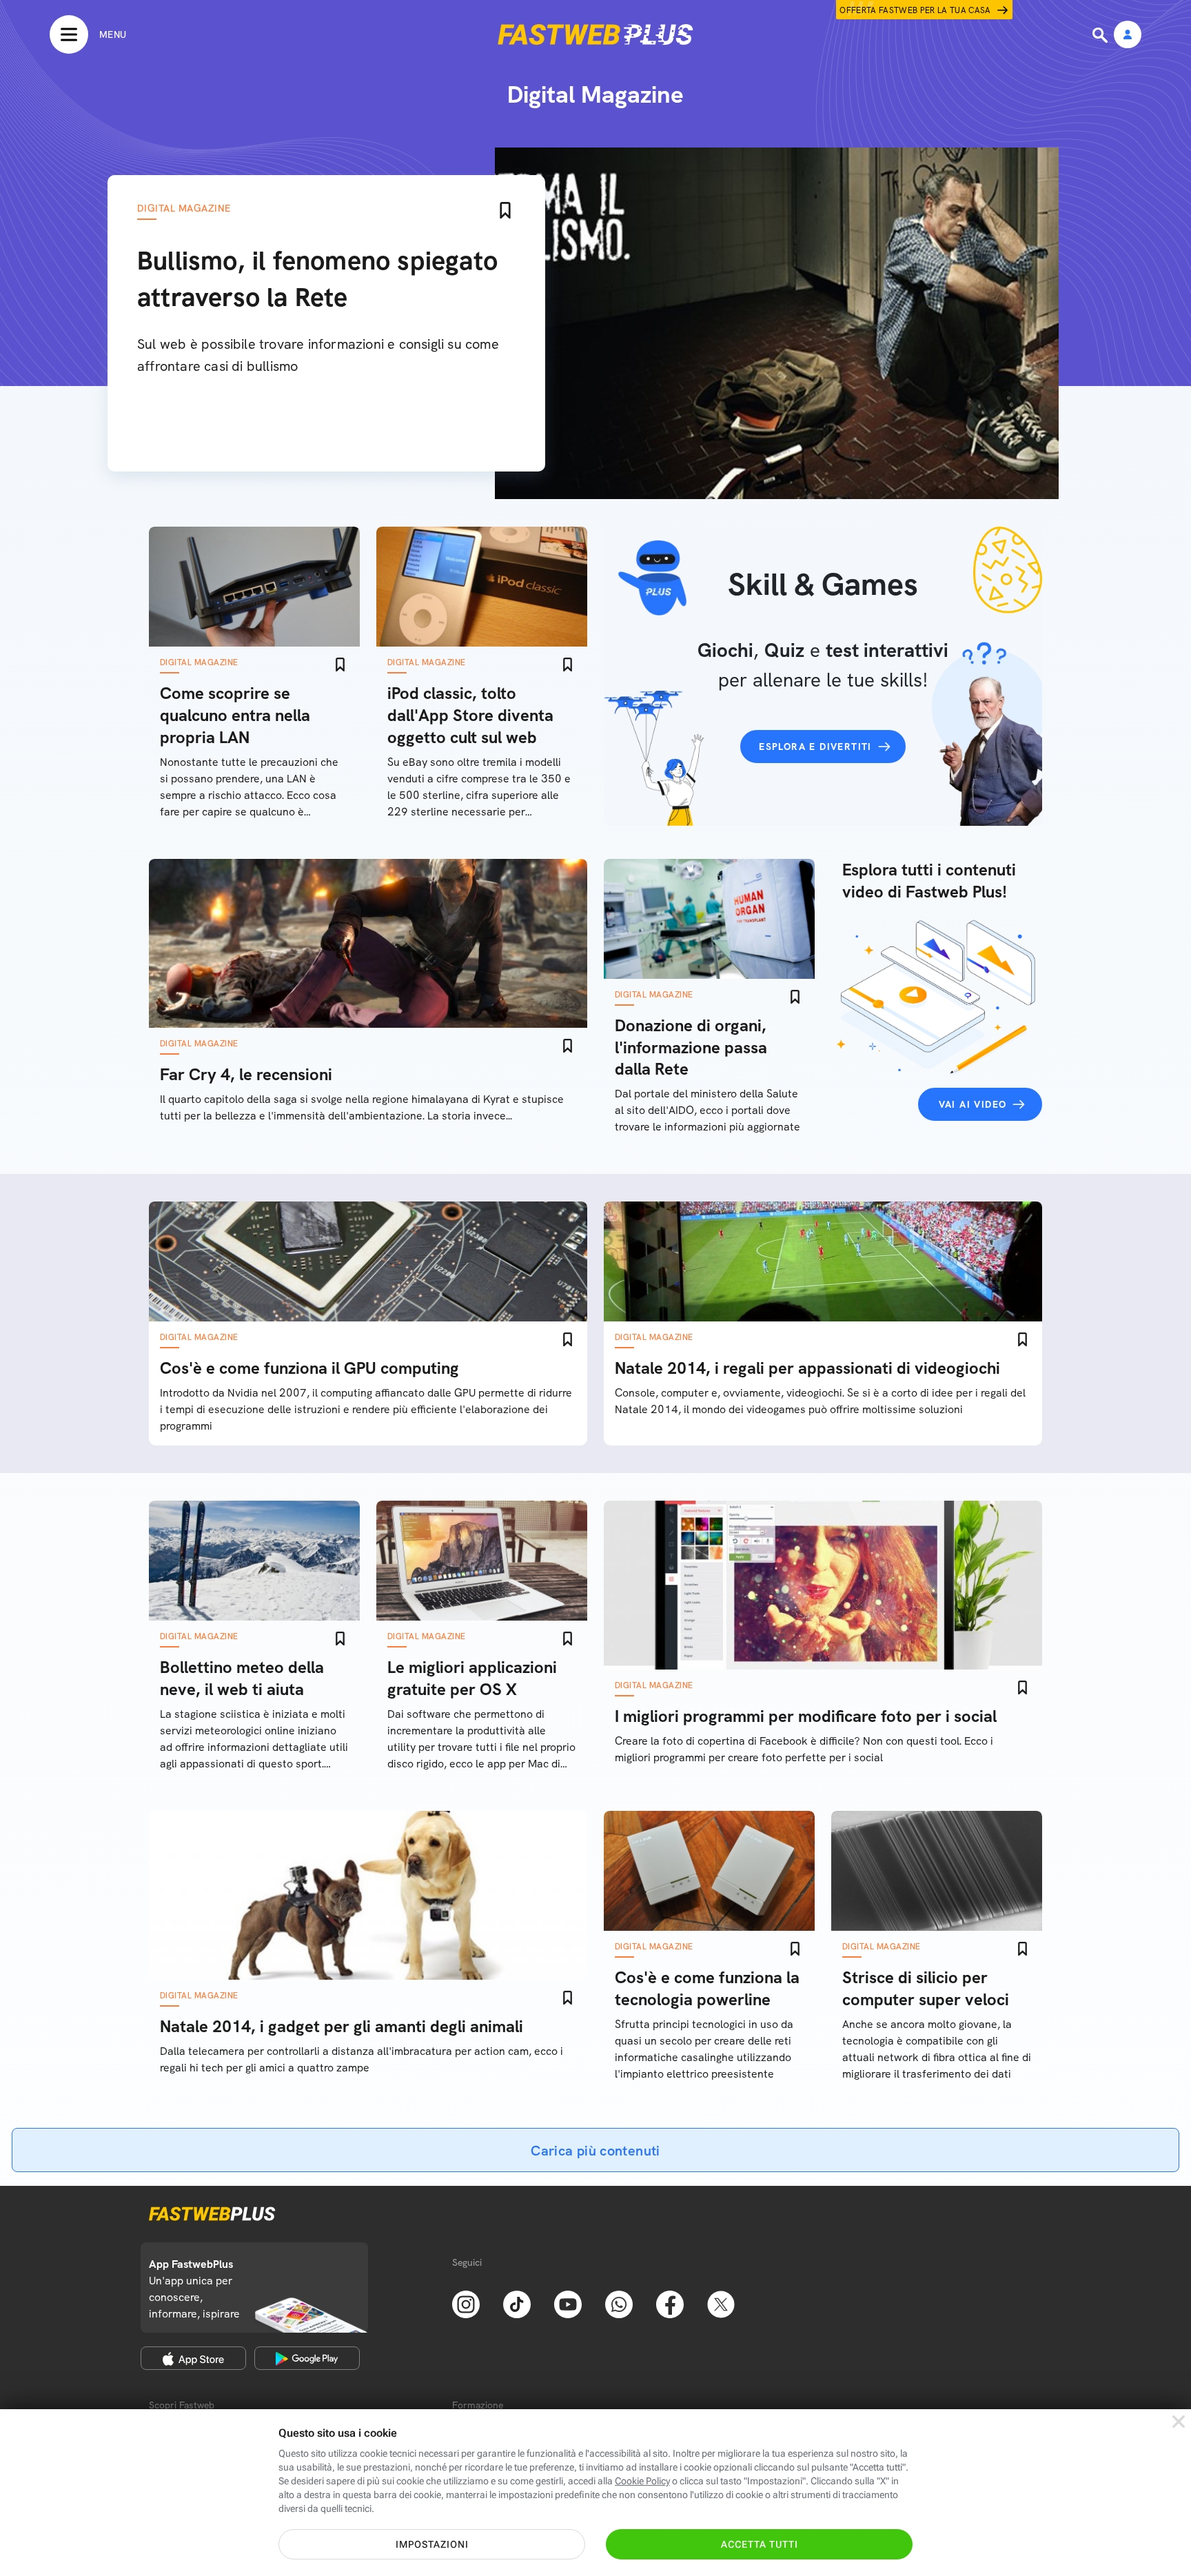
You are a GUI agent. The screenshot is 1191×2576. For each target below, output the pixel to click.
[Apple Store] (193, 2358)
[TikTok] (517, 2303)
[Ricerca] (1101, 35)
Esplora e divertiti (815, 747)
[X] (721, 2303)
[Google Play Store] (307, 2358)
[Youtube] (568, 2303)
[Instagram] (466, 2303)
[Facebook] (670, 2303)
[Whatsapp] (619, 2303)
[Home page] (595, 34)
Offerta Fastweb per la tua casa (915, 10)
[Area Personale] (1128, 36)
